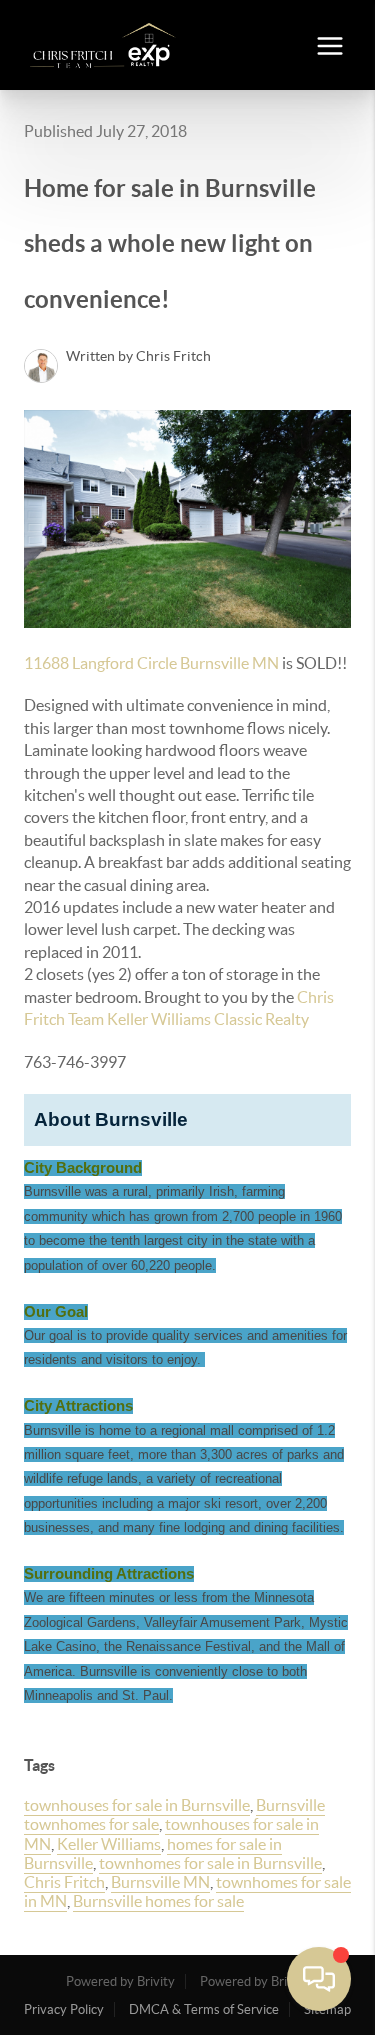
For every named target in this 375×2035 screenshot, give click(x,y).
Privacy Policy (64, 2009)
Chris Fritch (64, 1882)
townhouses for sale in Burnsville (137, 1805)
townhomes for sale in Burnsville (210, 1863)
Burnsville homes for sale (158, 1901)
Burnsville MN (160, 1882)
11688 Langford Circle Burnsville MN (151, 663)
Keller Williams (109, 1844)
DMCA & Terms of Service (204, 2009)
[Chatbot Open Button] (319, 1979)
